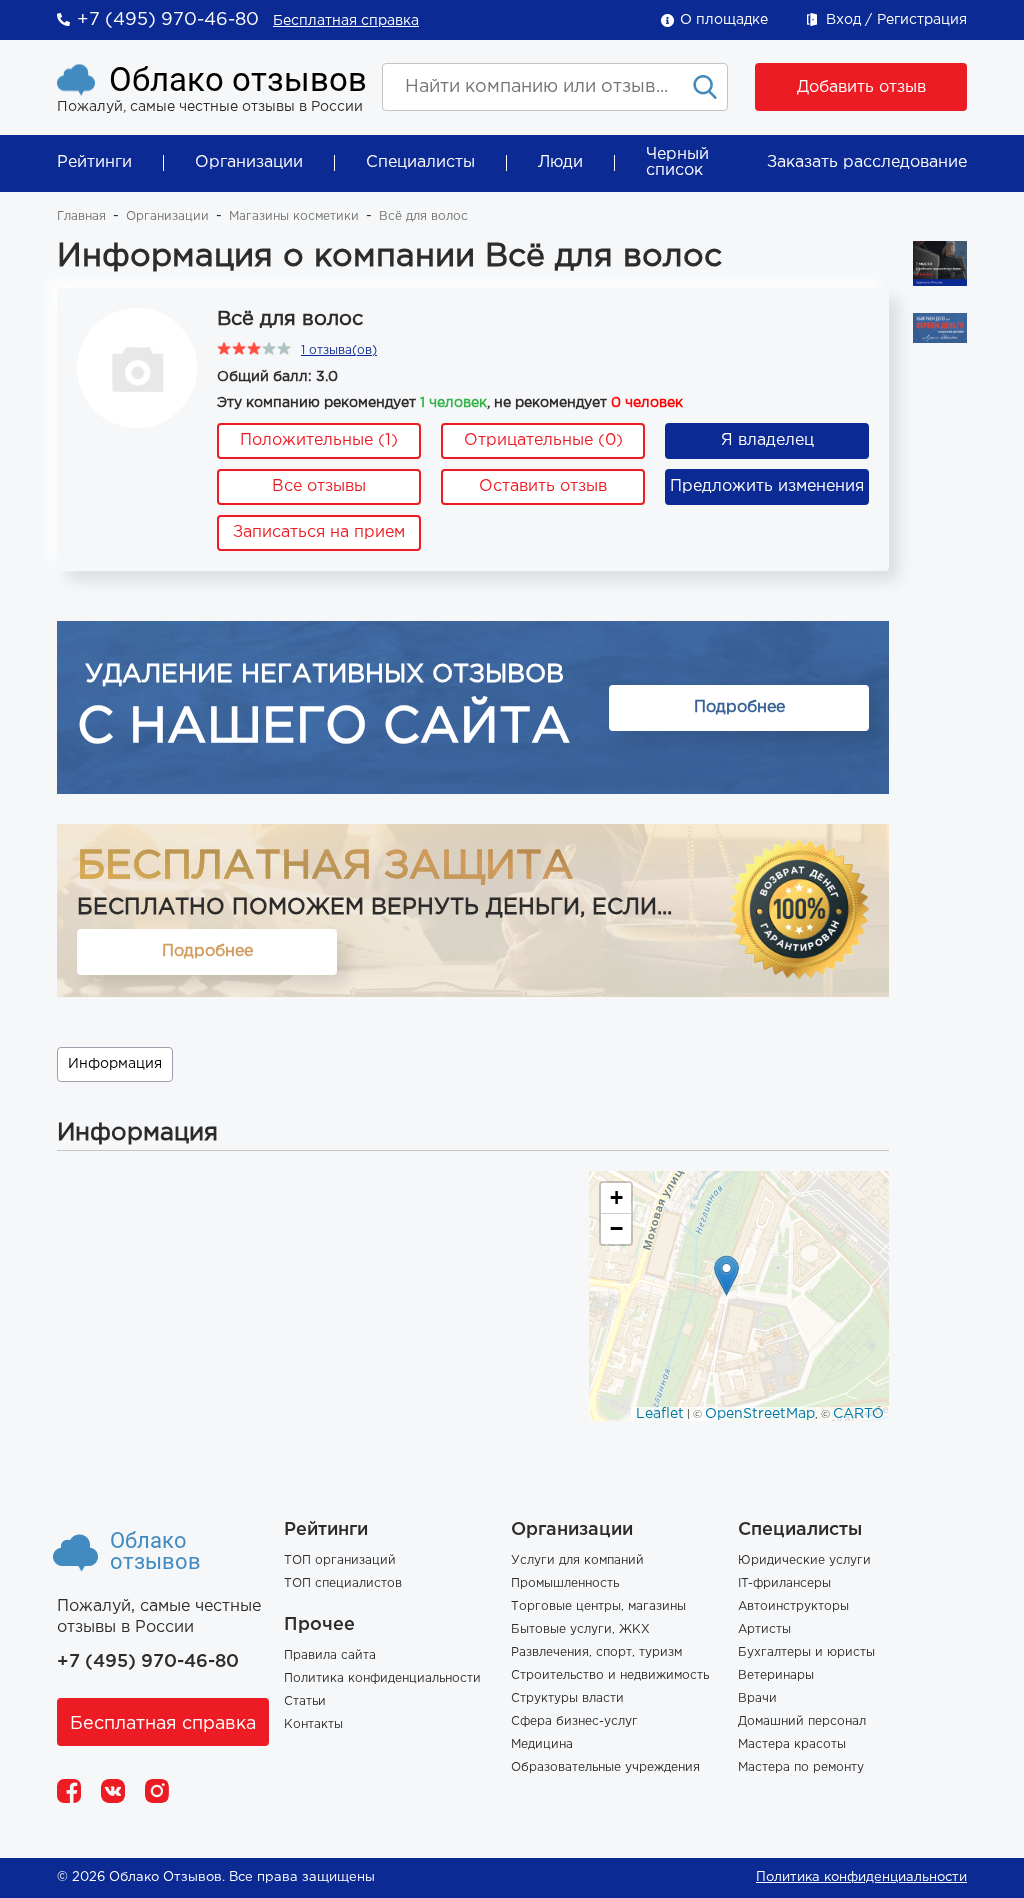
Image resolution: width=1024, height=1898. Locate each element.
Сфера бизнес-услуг (574, 1721)
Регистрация (922, 20)
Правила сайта (330, 1655)
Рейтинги (94, 162)
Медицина (542, 1744)
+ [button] (616, 1197)
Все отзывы (319, 486)
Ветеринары (776, 1675)
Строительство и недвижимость (610, 1675)
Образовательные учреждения (605, 1767)
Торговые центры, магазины (598, 1606)
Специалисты (420, 162)
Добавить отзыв (861, 87)
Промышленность (565, 1583)
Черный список (677, 162)
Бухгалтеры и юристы (806, 1652)
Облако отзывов (238, 79)
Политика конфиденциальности (382, 1678)
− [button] (616, 1228)
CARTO (858, 1414)
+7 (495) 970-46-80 (168, 20)
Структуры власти (567, 1698)
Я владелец (767, 440)
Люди (560, 162)
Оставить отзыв (543, 486)
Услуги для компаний (577, 1560)
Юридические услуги (804, 1560)
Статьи (305, 1701)
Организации (249, 162)
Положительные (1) (319, 440)
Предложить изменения (767, 486)
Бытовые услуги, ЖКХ (580, 1629)
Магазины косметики (294, 216)
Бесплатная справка (346, 21)
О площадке (724, 20)
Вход (843, 20)
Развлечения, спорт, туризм (596, 1652)
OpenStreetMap (760, 1414)
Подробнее (739, 707)
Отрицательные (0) (543, 440)
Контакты (313, 1724)
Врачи (757, 1698)
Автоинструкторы (793, 1606)
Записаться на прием (319, 532)
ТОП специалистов (343, 1583)
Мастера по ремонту (801, 1767)
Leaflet (660, 1414)
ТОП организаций (340, 1560)
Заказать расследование (867, 162)
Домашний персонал (802, 1721)
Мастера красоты (792, 1744)
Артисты (764, 1629)
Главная (81, 216)
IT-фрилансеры (784, 1583)
